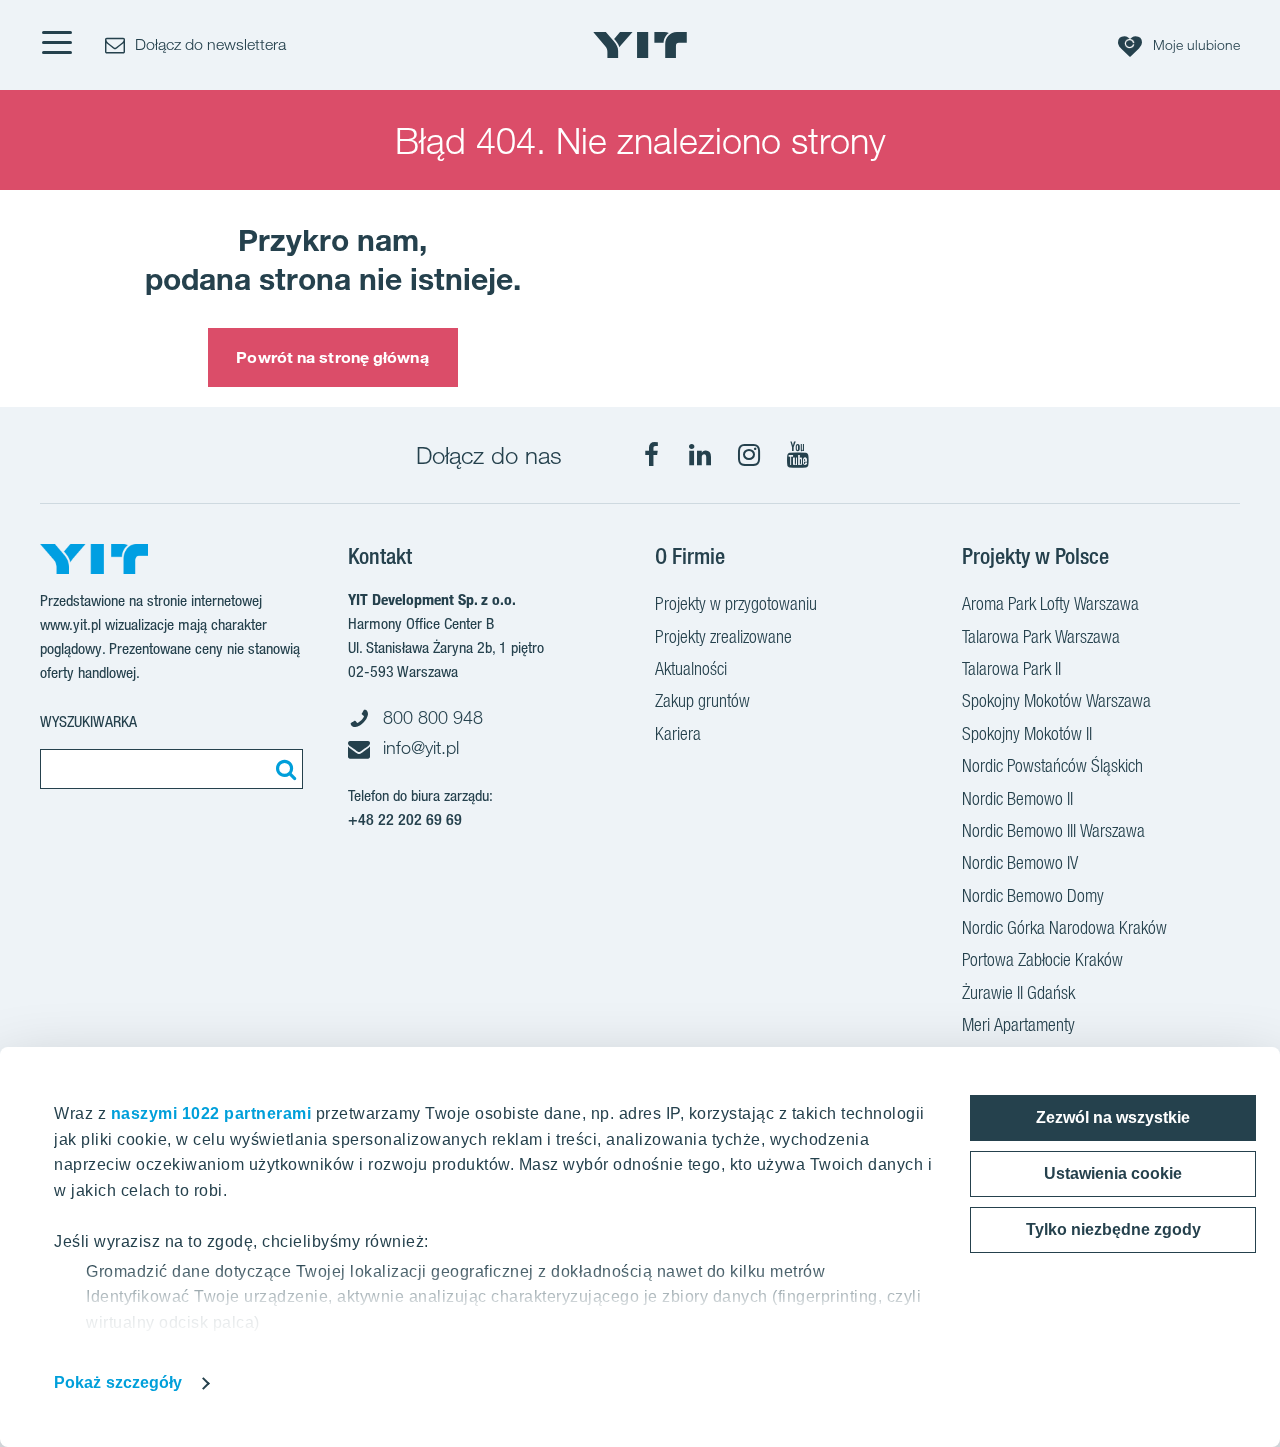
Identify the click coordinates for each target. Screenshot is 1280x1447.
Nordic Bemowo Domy (1033, 895)
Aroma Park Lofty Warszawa (1050, 603)
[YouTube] (798, 455)
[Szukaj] (283, 769)
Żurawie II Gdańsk (1018, 992)
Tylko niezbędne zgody (1113, 1229)
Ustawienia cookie (1113, 1173)
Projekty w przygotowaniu (736, 603)
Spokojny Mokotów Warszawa (1056, 700)
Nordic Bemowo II (1017, 798)
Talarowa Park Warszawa (1041, 636)
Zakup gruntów (702, 700)
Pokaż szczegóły (118, 1382)
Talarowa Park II (1011, 668)
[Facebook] (651, 455)
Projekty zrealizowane (723, 636)
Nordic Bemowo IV (1020, 862)
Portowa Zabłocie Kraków (1042, 959)
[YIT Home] (640, 45)
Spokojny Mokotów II (1027, 733)
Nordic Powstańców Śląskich (1052, 765)
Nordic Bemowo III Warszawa (1053, 830)
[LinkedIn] (700, 455)
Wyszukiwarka (88, 721)
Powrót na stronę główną (332, 357)
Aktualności (691, 668)
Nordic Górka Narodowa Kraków (1064, 927)
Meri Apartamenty (1018, 1024)
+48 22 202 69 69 (405, 819)
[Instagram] (749, 455)
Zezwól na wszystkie (1113, 1117)
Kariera (678, 733)
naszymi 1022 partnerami (211, 1113)
